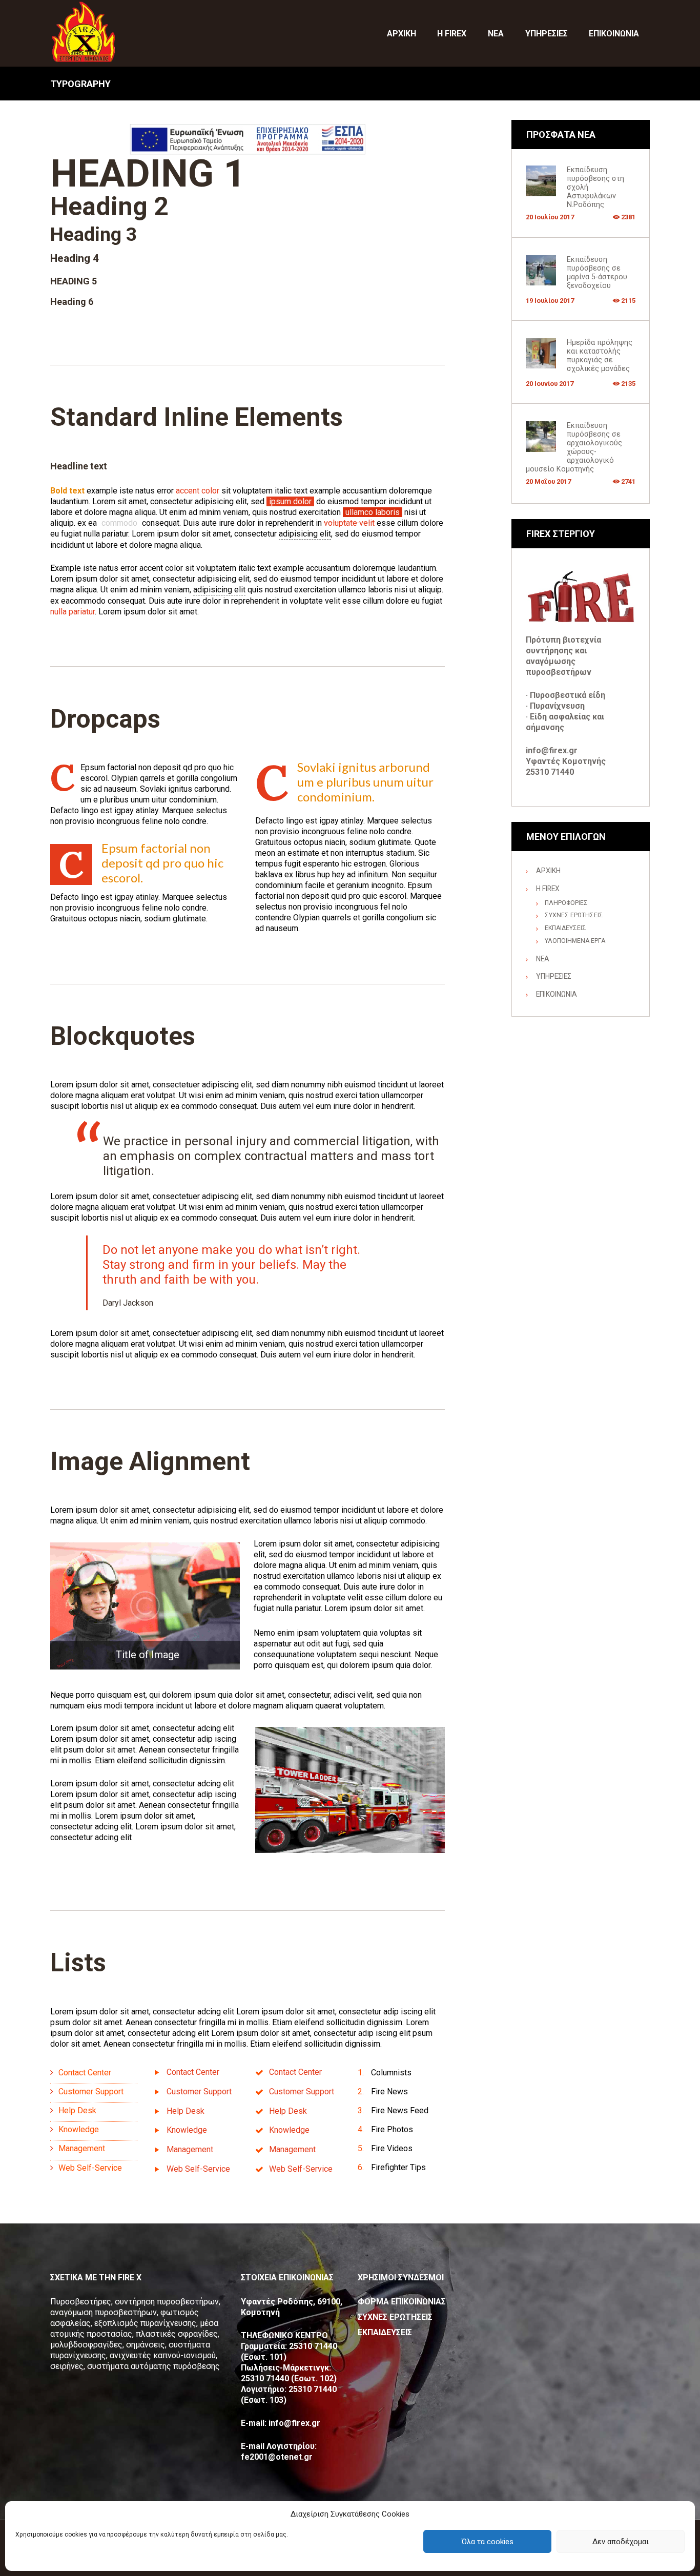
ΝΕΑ (543, 959)
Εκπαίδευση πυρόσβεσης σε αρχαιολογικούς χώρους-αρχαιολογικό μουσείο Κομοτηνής (574, 447)
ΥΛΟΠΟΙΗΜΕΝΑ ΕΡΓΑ (575, 941)
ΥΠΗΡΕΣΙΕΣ (554, 976)
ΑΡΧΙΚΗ (548, 871)
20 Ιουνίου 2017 (550, 384)
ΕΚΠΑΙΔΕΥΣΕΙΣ (565, 928)
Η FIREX (548, 889)
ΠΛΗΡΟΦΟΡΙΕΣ (566, 903)
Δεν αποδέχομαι (621, 2542)
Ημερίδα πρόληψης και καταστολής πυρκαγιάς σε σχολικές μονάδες (600, 356)
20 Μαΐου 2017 (548, 481)
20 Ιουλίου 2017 (550, 217)
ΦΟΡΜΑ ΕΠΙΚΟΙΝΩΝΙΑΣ (402, 2302)
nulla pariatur (73, 612)
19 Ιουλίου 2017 (550, 301)
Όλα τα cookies (488, 2542)
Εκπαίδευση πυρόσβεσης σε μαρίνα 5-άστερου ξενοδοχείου (597, 273)
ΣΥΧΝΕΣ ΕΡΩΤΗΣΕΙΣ (574, 915)
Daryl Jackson (128, 1303)
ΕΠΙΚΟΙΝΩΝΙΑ (557, 994)
